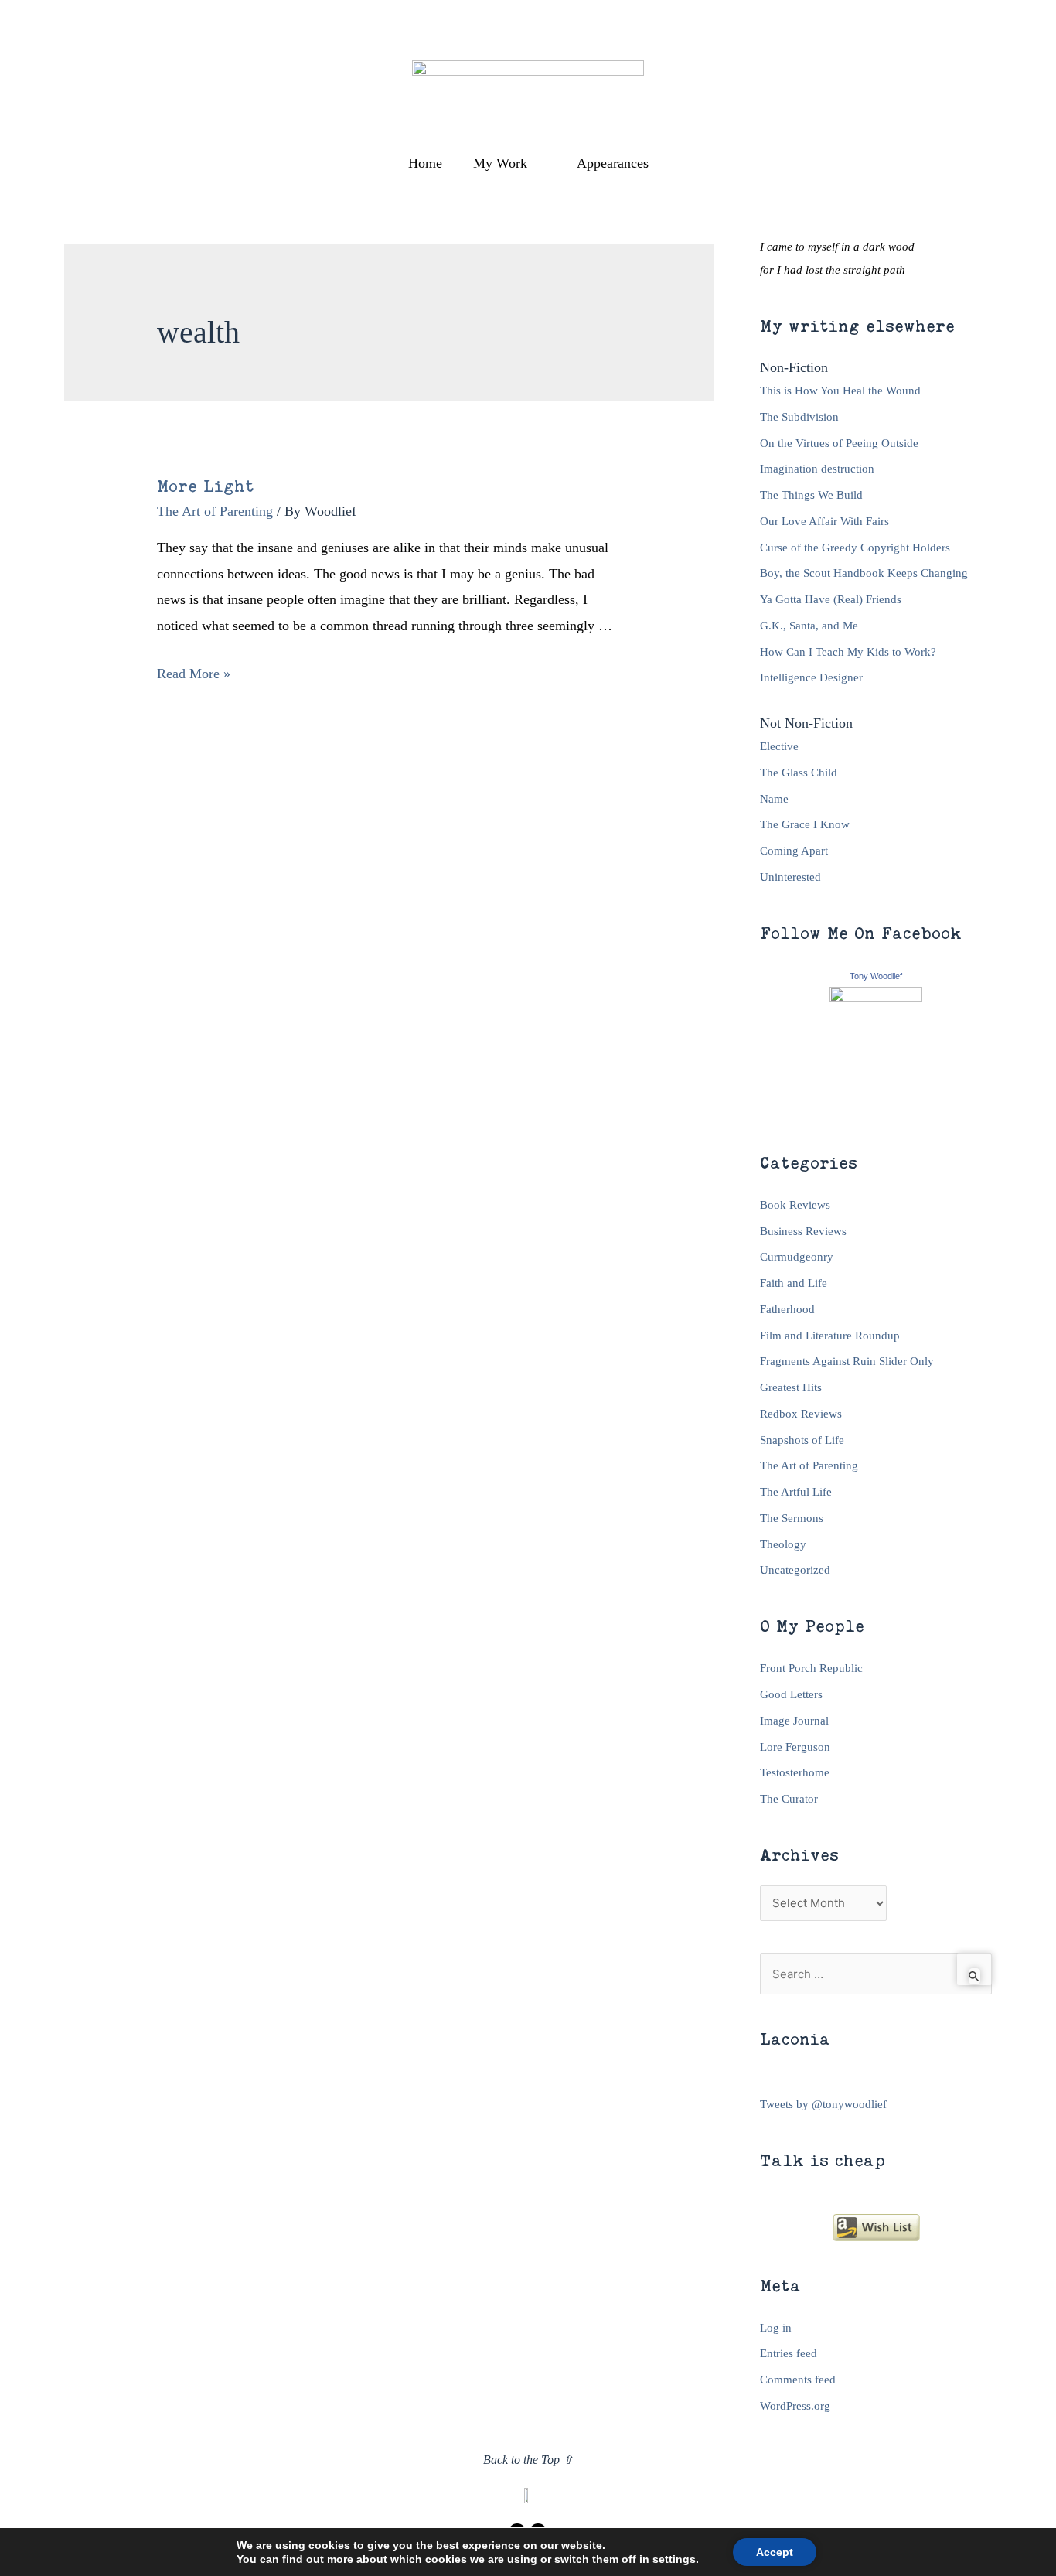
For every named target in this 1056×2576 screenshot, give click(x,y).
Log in (776, 2328)
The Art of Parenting (215, 511)
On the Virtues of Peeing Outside (839, 443)
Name (774, 799)
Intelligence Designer (811, 677)
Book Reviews (795, 1205)
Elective (779, 746)
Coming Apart (794, 851)
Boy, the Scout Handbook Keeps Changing (864, 573)
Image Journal (794, 1721)
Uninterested (790, 877)
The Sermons (792, 1518)
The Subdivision (799, 417)
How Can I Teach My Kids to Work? (848, 652)
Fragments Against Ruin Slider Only (847, 1361)
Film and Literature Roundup (830, 1336)
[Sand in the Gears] (876, 1051)
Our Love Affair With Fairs (824, 521)
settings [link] (674, 2559)
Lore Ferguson (795, 1747)
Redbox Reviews (801, 1414)
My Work (500, 163)
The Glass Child (799, 773)
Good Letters (791, 1694)
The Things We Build (811, 495)
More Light (206, 486)
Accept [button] (775, 2552)
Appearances (613, 163)
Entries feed (789, 2353)
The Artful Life (796, 1492)
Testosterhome (795, 1772)
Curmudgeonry (797, 1257)
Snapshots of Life (802, 1440)
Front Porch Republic (811, 1668)
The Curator (789, 1799)
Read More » (194, 674)
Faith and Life (794, 1283)
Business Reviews (803, 1231)
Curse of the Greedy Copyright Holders (855, 548)
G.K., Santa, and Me (809, 626)
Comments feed (798, 2380)
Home (425, 163)
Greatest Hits (791, 1387)
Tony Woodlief (876, 976)
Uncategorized (795, 1570)
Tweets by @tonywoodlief (823, 2104)
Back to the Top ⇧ (528, 2460)
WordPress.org (795, 2406)
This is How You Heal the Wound (840, 391)
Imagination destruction (817, 469)
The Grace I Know (805, 824)
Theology (783, 1544)
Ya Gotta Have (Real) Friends (831, 599)
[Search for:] (876, 1974)
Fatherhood (787, 1309)
